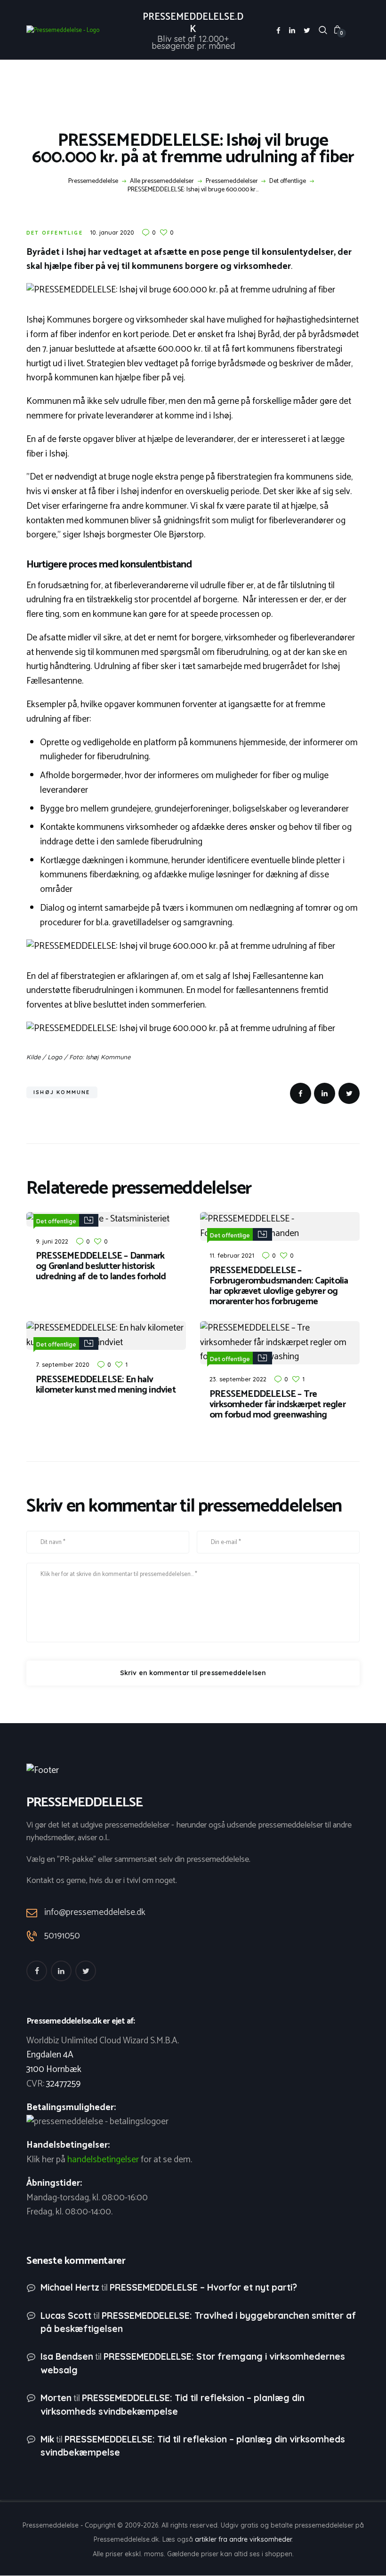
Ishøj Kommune (62, 1092)
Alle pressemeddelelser (162, 181)
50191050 (62, 1936)
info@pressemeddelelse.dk (95, 1912)
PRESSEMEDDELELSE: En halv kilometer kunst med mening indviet (106, 1385)
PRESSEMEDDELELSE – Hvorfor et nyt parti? (203, 2287)
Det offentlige (288, 181)
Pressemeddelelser (232, 181)
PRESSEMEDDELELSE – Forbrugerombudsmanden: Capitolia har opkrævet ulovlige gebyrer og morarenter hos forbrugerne (279, 1286)
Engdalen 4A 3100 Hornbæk (54, 2062)
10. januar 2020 (112, 232)
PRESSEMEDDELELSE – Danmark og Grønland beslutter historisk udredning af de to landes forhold (101, 1267)
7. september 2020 (63, 1364)
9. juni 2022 (52, 1241)
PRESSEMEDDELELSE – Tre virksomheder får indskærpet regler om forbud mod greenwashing (277, 1405)
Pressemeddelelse (93, 181)
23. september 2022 (238, 1379)
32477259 (63, 2084)
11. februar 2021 (232, 1255)
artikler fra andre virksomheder (243, 2539)
